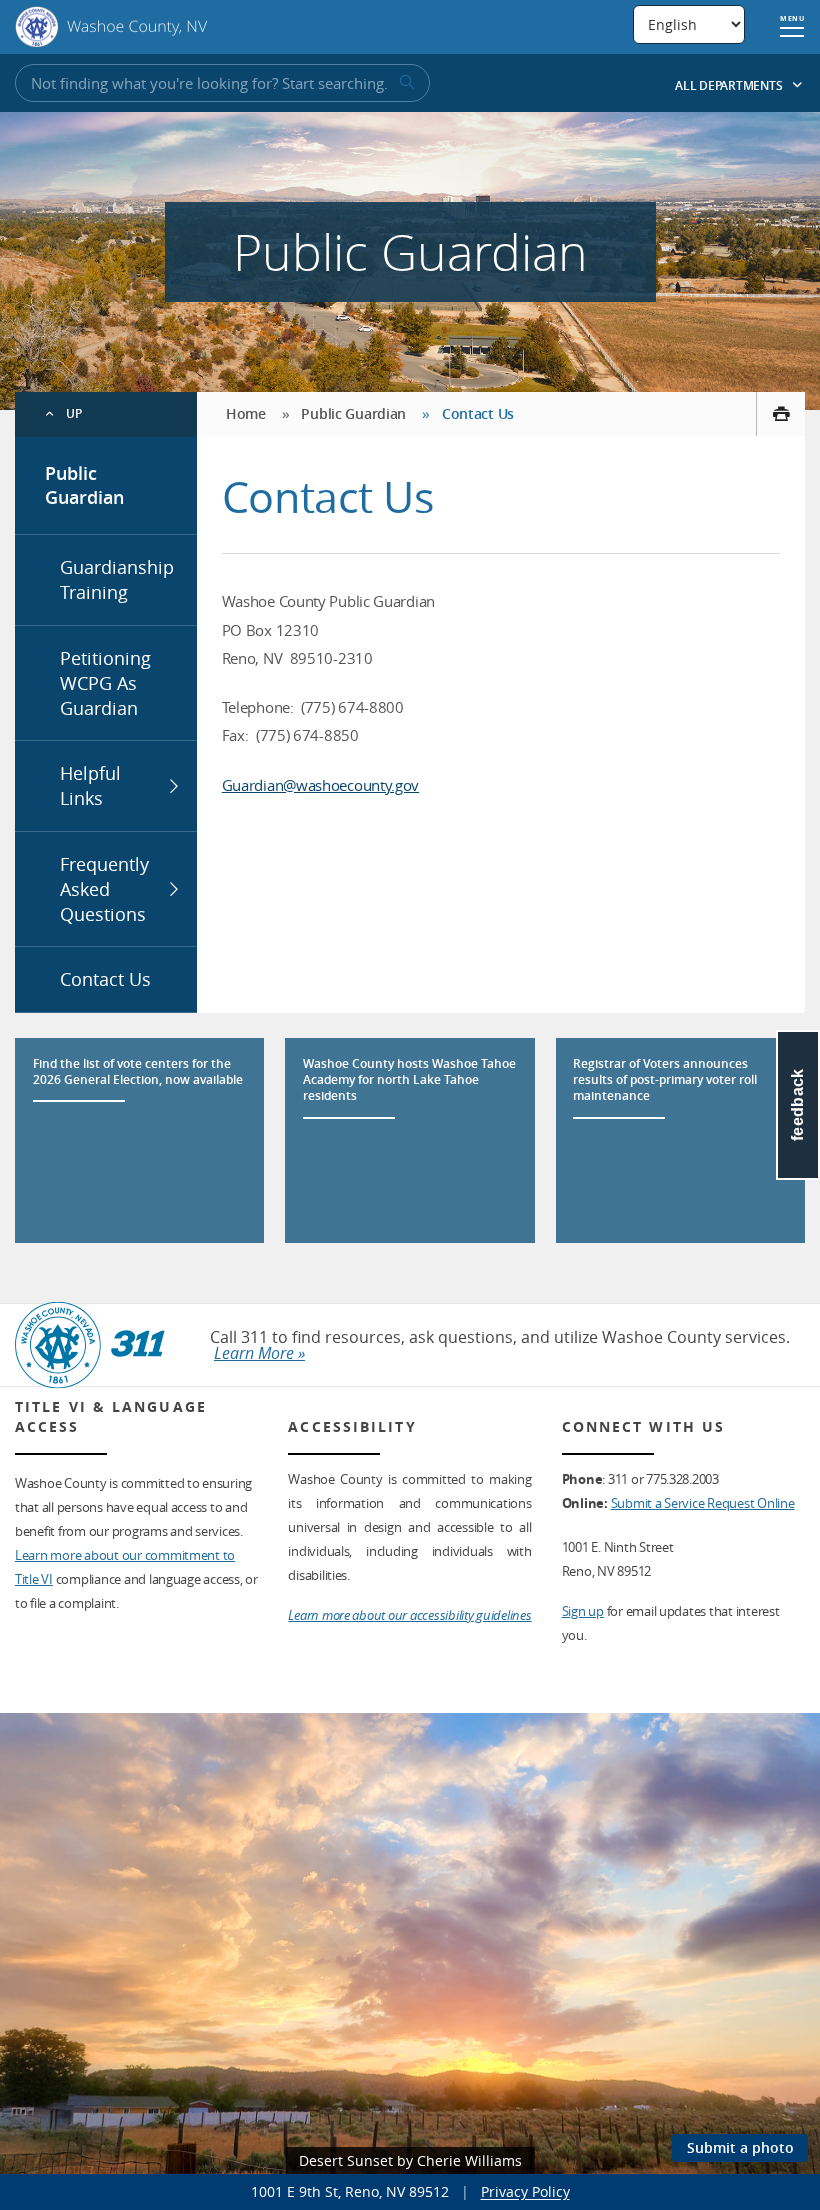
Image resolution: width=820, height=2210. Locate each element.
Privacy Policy (525, 2191)
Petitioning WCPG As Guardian (105, 683)
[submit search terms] (405, 83)
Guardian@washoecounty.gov (321, 785)
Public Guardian (84, 485)
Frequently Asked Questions (104, 889)
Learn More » (259, 1353)
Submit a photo (740, 2147)
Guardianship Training (117, 579)
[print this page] (780, 414)
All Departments (730, 85)
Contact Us (105, 979)
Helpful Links (90, 785)
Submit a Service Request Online (703, 1503)
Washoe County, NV (111, 27)
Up (74, 413)
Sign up (583, 1611)
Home (246, 413)
